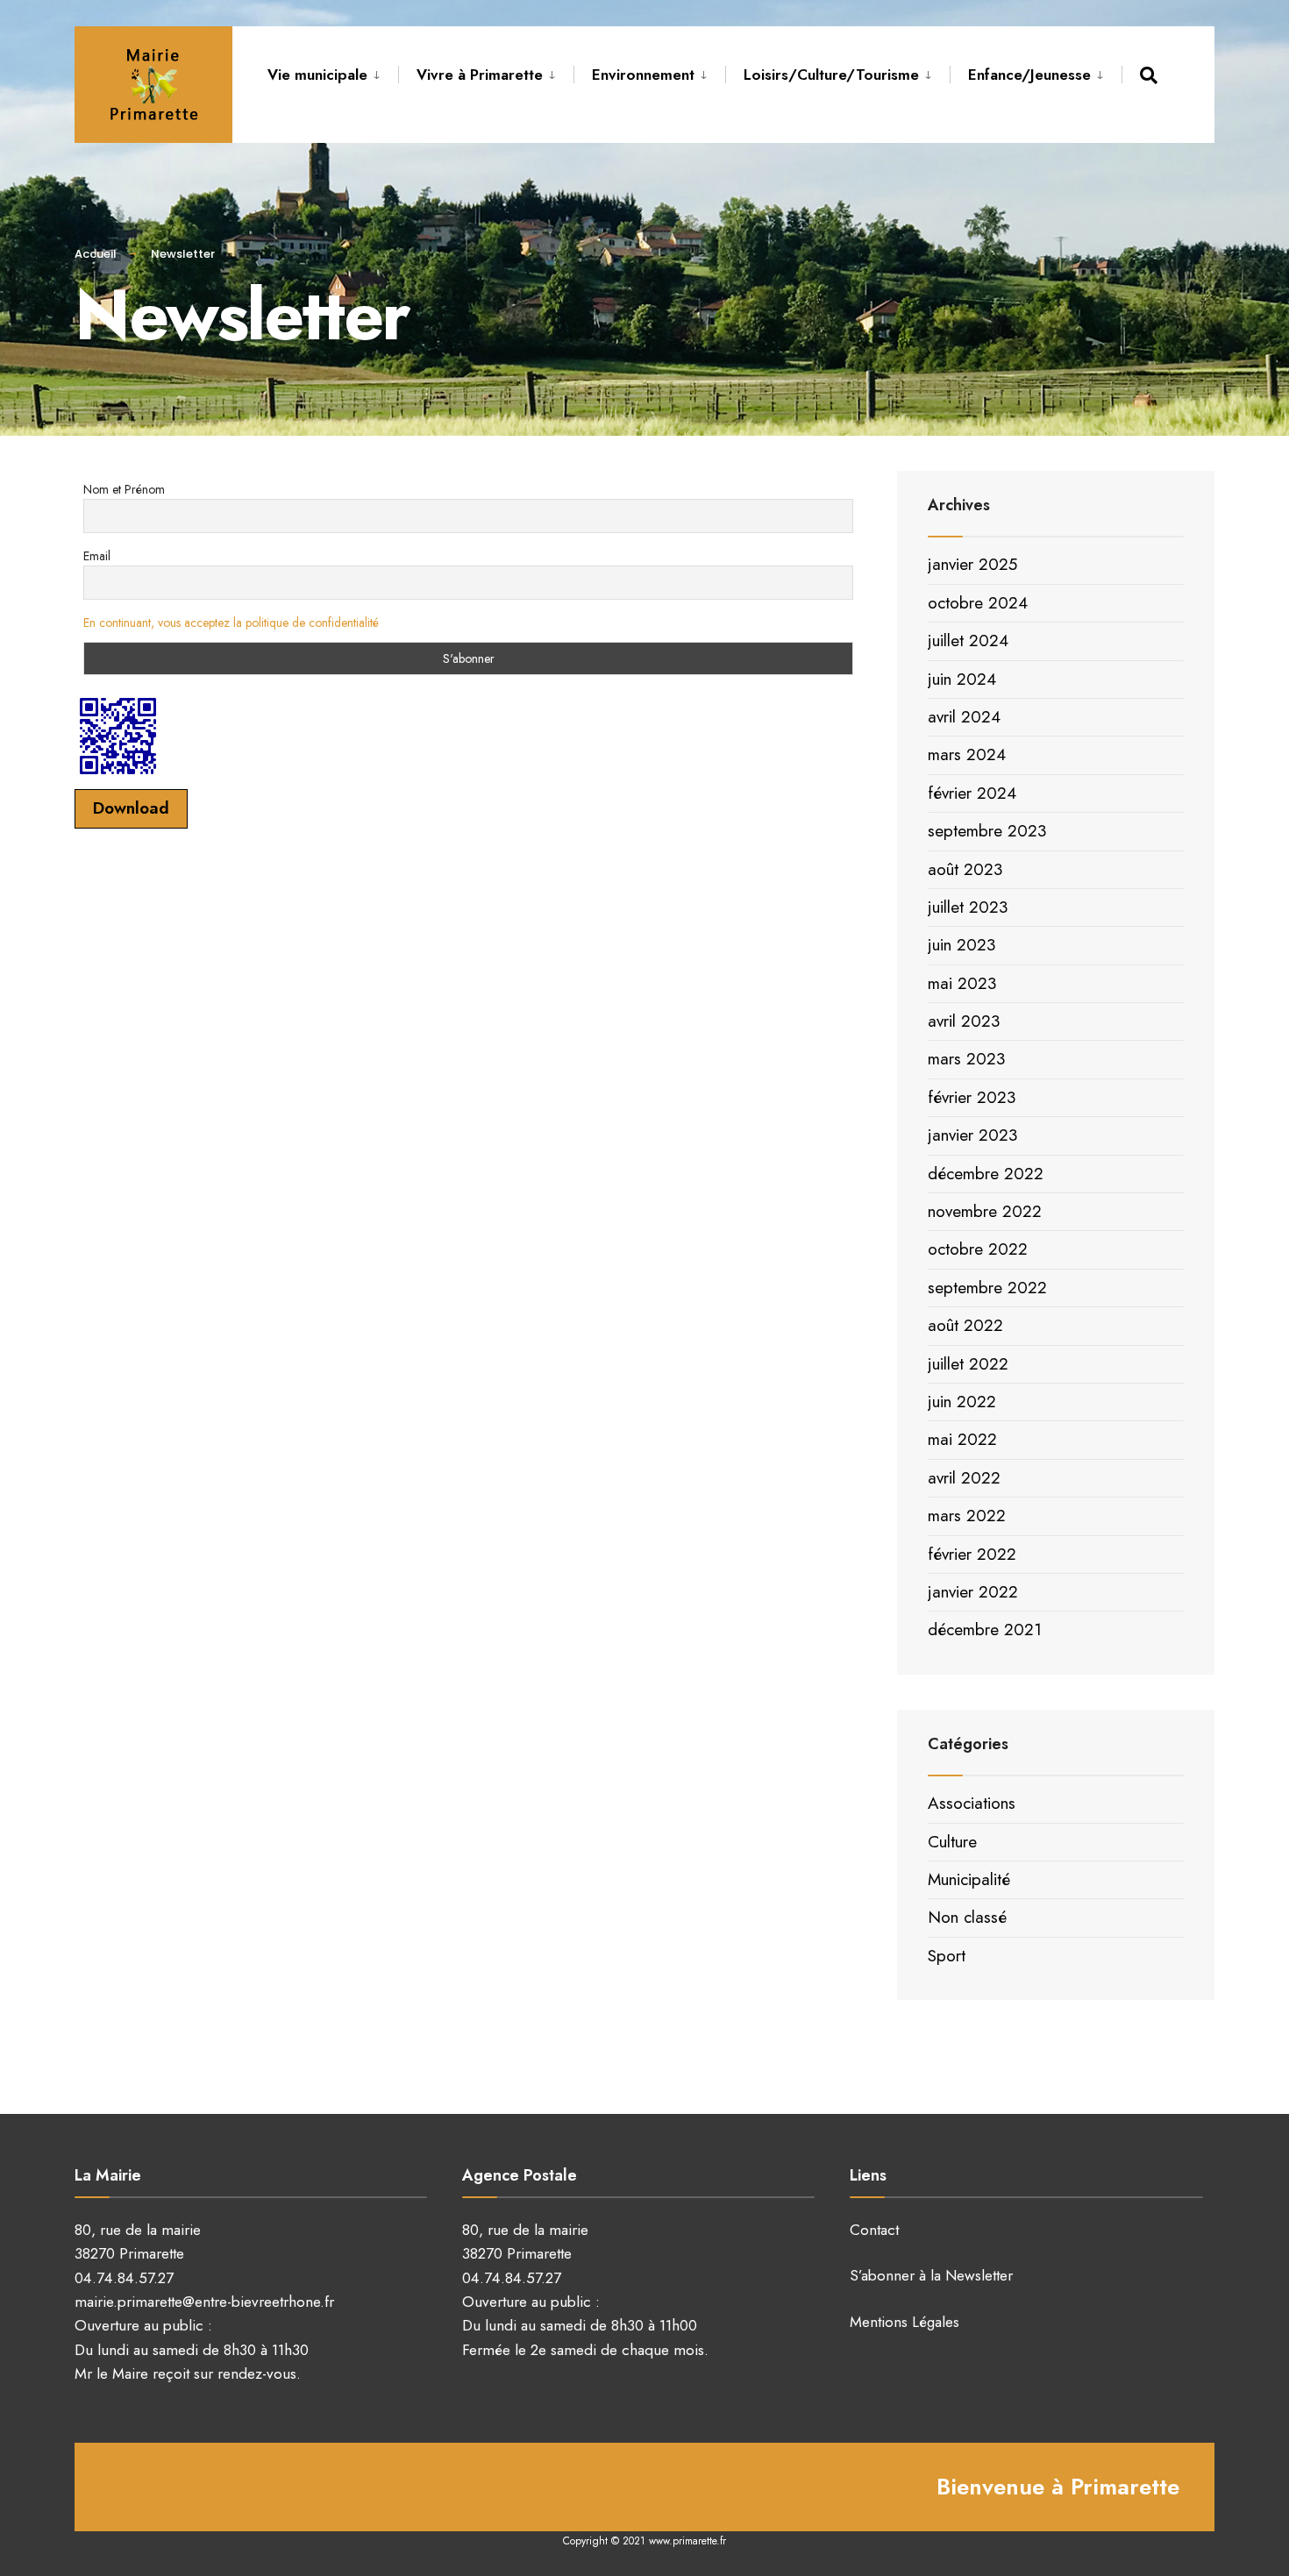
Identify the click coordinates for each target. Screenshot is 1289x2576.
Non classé (967, 1917)
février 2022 (972, 1554)
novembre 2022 (985, 1211)
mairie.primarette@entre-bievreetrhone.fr (204, 2302)
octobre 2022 (978, 1249)
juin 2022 (962, 1402)
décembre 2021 (985, 1630)
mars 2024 (967, 754)
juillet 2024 (968, 640)
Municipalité (969, 1879)
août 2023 (965, 869)
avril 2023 (964, 1021)
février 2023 (972, 1097)
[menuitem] (333, 72)
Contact (874, 2230)
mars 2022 (967, 1516)
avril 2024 (964, 717)
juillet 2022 (968, 1364)
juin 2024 (962, 679)
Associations (972, 1803)
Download (131, 808)
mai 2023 (962, 983)
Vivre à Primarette (480, 75)
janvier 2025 (972, 564)
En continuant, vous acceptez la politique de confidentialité (231, 623)
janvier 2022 (973, 1592)
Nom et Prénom (124, 489)
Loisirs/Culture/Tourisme (831, 75)
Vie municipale (317, 75)
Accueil (96, 254)
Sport (947, 1956)
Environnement (643, 75)
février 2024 (972, 793)
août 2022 (965, 1325)
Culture (952, 1842)
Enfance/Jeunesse (1029, 75)
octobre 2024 (978, 603)
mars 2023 (966, 1059)
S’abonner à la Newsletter (931, 2275)
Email (97, 556)
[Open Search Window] (1152, 75)
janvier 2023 (972, 1135)
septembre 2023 (987, 831)
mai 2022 (962, 1439)
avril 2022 (964, 1478)
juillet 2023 (968, 907)
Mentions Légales (904, 2322)
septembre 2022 (987, 1288)
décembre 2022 (986, 1174)
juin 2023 (961, 945)
